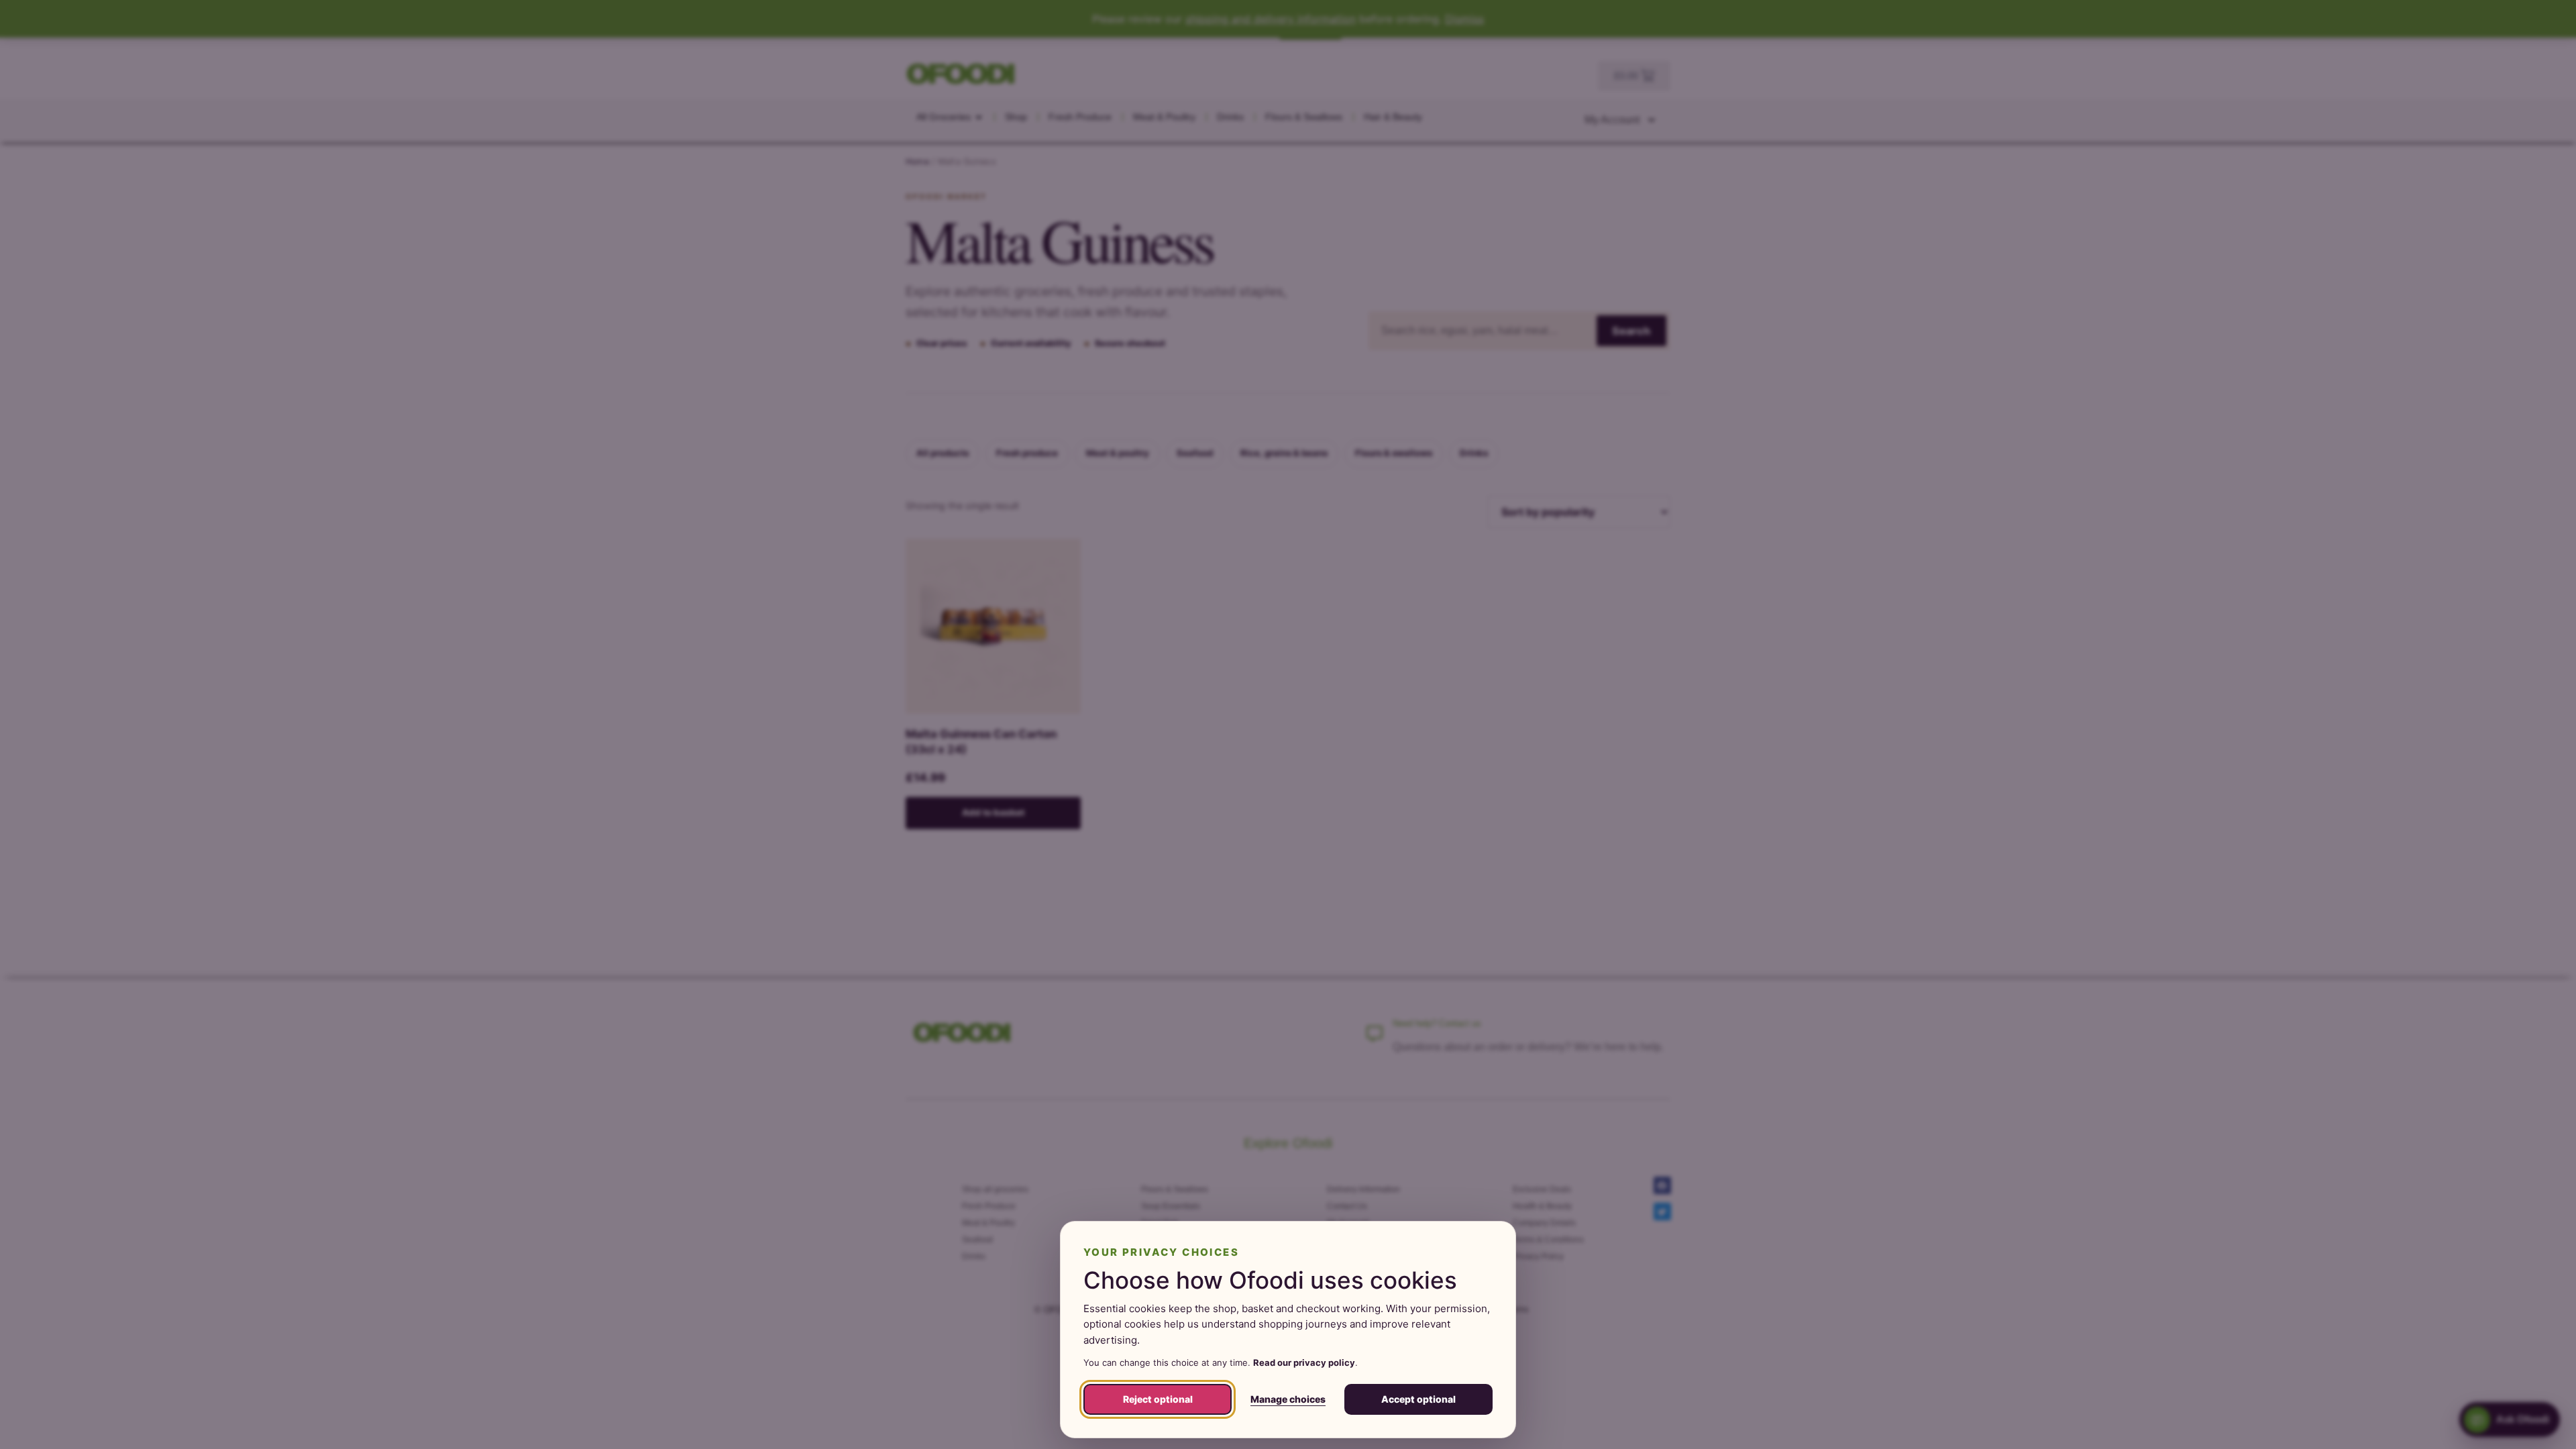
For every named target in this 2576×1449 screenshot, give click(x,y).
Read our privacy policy (1304, 1362)
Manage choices (1288, 1399)
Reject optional (1158, 1399)
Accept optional (1418, 1399)
